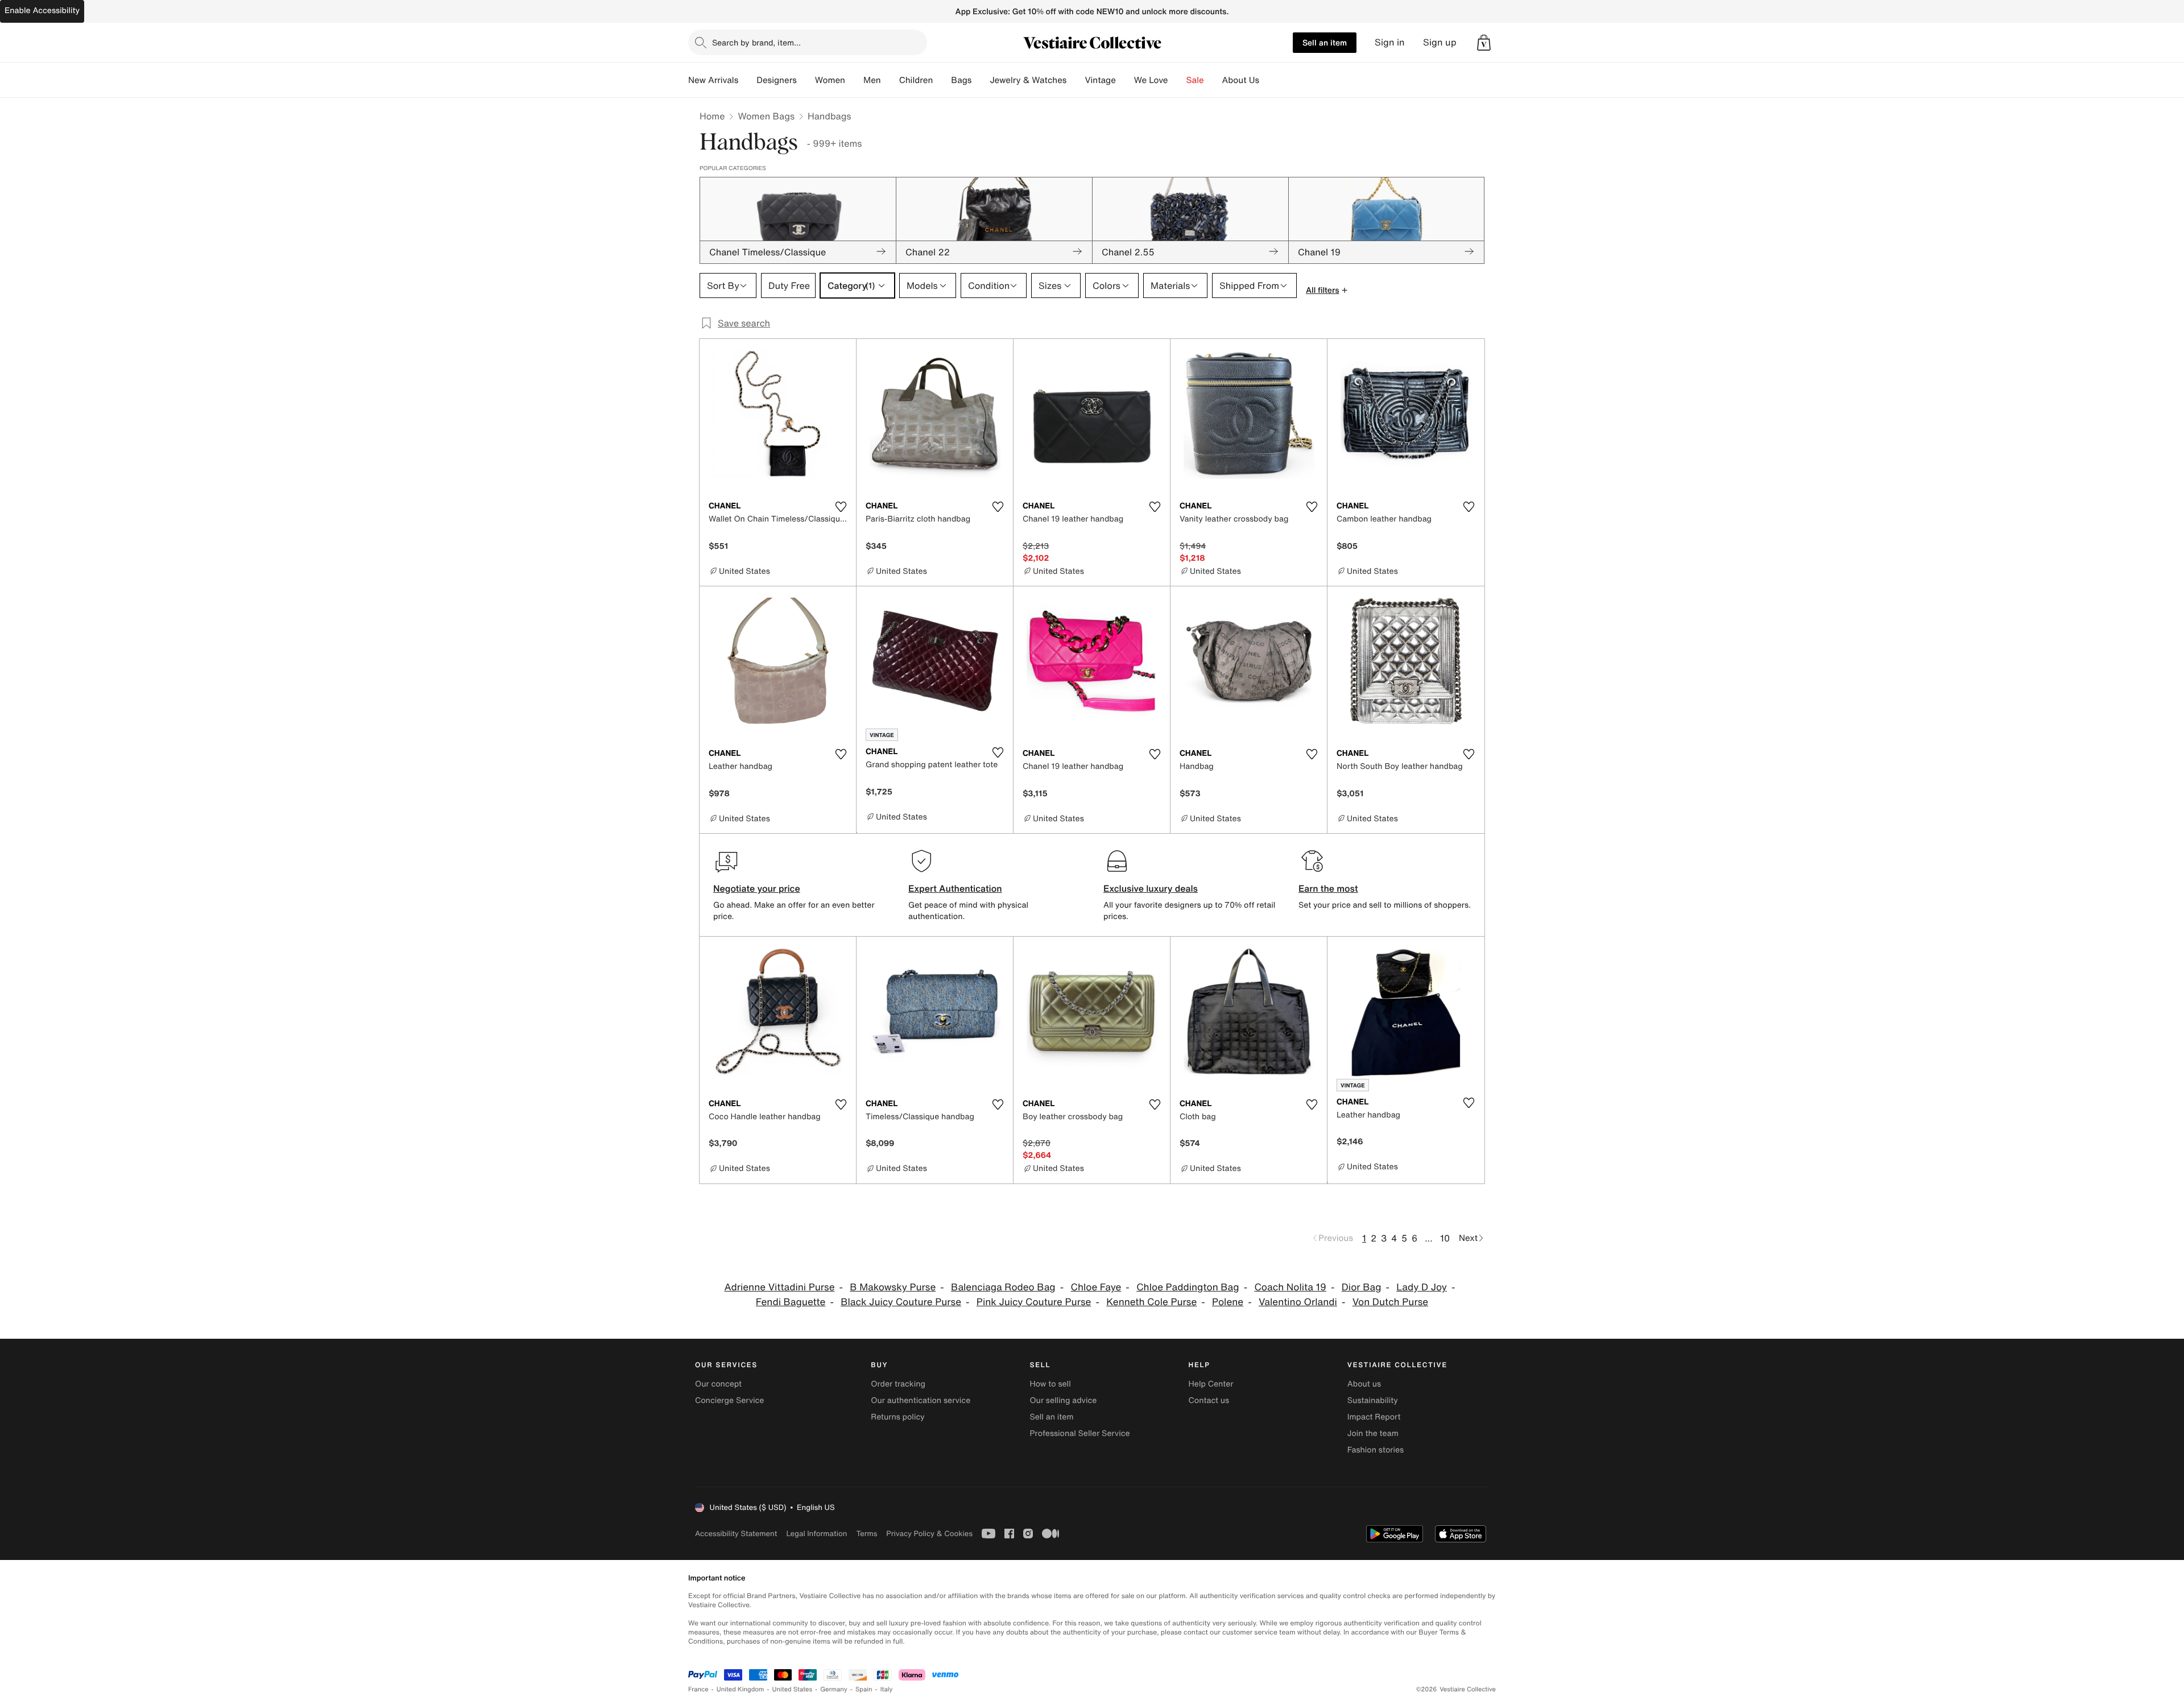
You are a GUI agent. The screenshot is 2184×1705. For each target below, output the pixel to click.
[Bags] (981, 80)
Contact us (1209, 1400)
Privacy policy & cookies (929, 1534)
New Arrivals (713, 80)
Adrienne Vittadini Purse (780, 1287)
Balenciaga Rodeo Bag (1003, 1287)
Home (712, 116)
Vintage (1100, 80)
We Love (1151, 80)
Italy (887, 1689)
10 (1445, 1238)
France (698, 1689)
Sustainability (1373, 1400)
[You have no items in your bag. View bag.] (1484, 43)
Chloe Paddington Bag (1188, 1287)
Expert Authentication (955, 888)
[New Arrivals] (747, 80)
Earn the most (1328, 888)
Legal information (816, 1534)
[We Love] (1177, 80)
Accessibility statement (736, 1534)
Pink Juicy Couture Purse (1034, 1302)
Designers (777, 80)
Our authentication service (921, 1400)
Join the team (1373, 1433)
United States (793, 1689)
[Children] (942, 80)
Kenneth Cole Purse (1151, 1302)
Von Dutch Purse (1390, 1302)
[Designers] (806, 80)
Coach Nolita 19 (1290, 1287)
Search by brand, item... (756, 42)
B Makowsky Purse (893, 1287)
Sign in (1390, 42)
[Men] (890, 80)
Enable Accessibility (42, 11)
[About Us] (1268, 80)
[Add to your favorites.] (841, 507)
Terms (866, 1534)
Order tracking (898, 1384)
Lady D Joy (1422, 1287)
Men (872, 80)
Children (916, 80)
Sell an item (1325, 42)
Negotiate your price (757, 888)
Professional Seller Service (1079, 1433)
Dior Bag (1362, 1287)
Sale (1195, 80)
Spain (864, 1689)
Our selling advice (1063, 1400)
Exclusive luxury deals (1151, 888)
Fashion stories (1376, 1450)
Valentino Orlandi (1298, 1302)
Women (830, 80)
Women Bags (766, 116)
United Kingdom (741, 1689)
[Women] (854, 80)
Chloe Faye (1096, 1287)
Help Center (1211, 1384)
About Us (1241, 80)
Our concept (718, 1384)
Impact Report (1374, 1417)
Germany (834, 1689)
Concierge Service (729, 1400)
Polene (1228, 1302)
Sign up (1440, 42)
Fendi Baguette (791, 1302)
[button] (1484, 43)
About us (1364, 1384)
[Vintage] (1125, 80)
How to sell (1050, 1384)
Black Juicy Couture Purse (901, 1302)
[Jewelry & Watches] (1076, 80)
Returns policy (897, 1417)
